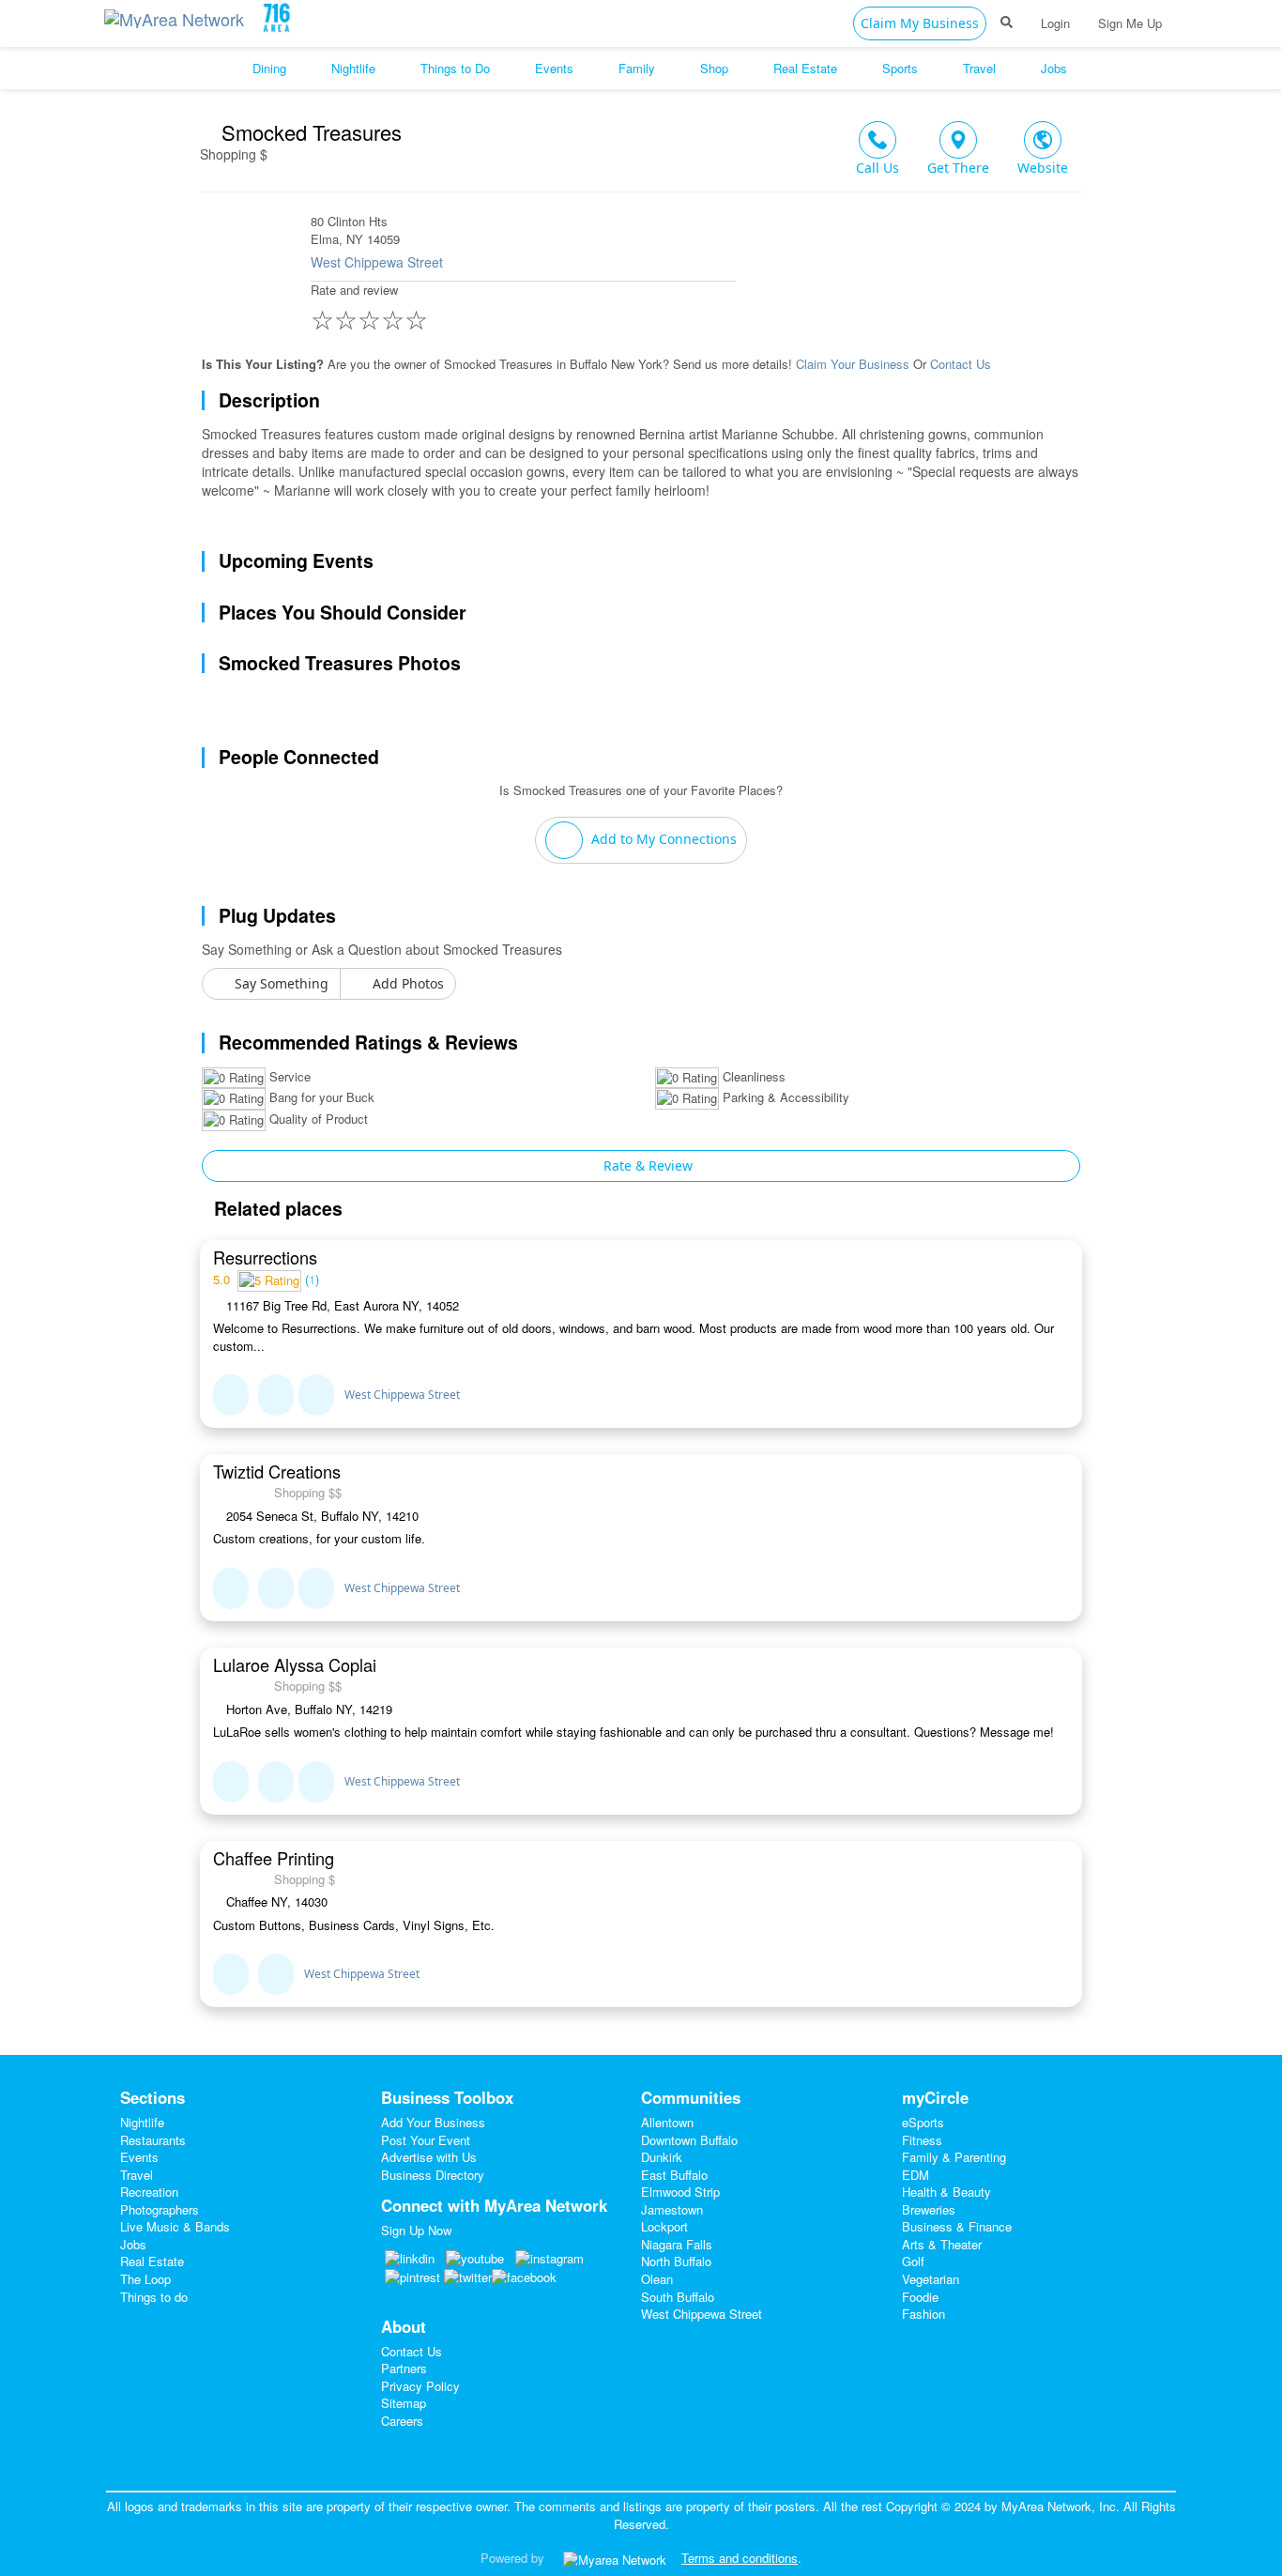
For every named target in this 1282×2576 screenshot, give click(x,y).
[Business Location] (316, 1395)
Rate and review (369, 309)
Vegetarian (931, 2279)
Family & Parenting (954, 2157)
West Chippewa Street (377, 262)
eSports (923, 2122)
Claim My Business (920, 23)
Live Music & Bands (175, 2226)
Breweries (929, 2209)
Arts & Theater (942, 2244)
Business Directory (433, 2175)
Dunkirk (662, 2157)
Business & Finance (957, 2226)
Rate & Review (646, 1165)
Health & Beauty (946, 2192)
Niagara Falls (677, 2244)
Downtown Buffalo (689, 2140)
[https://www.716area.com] (178, 15)
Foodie (920, 2297)
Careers (402, 2421)
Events (139, 2157)
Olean (657, 2279)
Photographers (160, 2209)
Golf (913, 2261)
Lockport (664, 2226)
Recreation (149, 2192)
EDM (916, 2175)
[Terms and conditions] (615, 2558)
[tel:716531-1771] (276, 1782)
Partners (404, 2368)
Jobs (133, 2244)
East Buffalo (674, 2175)
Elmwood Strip (680, 2192)
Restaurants (153, 2140)
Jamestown (672, 2209)
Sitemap (404, 2403)
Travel (137, 2175)
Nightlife (142, 2122)
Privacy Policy (420, 2386)
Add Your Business (433, 2122)
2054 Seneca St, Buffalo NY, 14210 (320, 1516)
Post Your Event (426, 2140)
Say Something (280, 983)
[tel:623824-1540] (276, 1395)
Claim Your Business (853, 364)
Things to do (154, 2297)
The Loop (145, 2279)
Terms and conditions (740, 2558)
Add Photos (406, 983)
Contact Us (961, 364)
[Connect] (231, 1395)
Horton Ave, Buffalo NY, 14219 (307, 1710)
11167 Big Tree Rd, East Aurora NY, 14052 (341, 1306)
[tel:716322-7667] (276, 1588)
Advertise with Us (429, 2157)
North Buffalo (676, 2261)
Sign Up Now (416, 2230)
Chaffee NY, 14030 (275, 1902)
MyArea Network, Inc (1059, 2506)
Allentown (667, 2122)
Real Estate (152, 2261)
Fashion (923, 2314)
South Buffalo (678, 2297)
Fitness (922, 2140)
